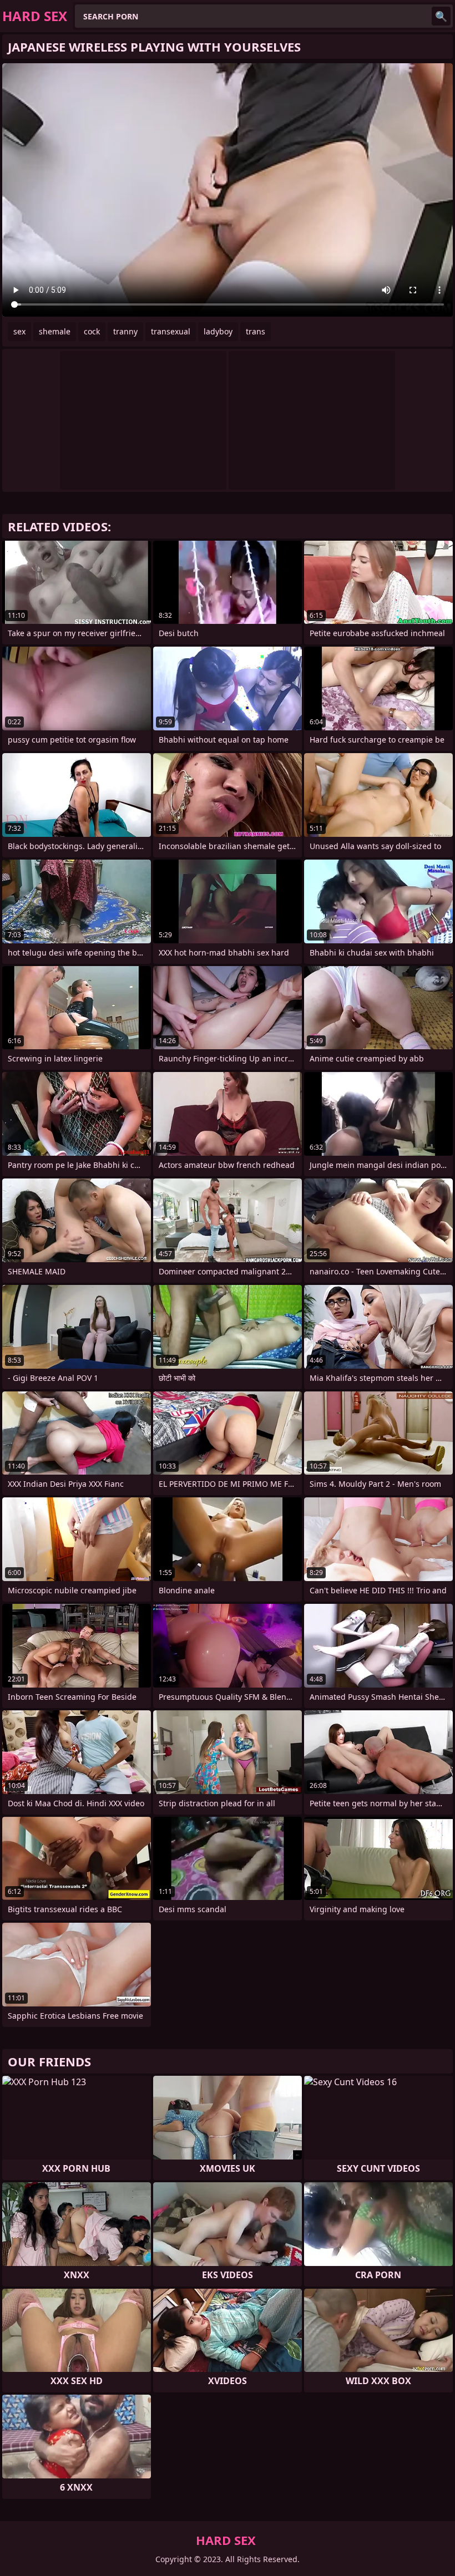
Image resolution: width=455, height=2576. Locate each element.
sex (19, 331)
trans (256, 331)
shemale (55, 331)
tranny (125, 331)
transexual (171, 331)
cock (92, 331)
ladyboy (218, 331)
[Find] (441, 16)
